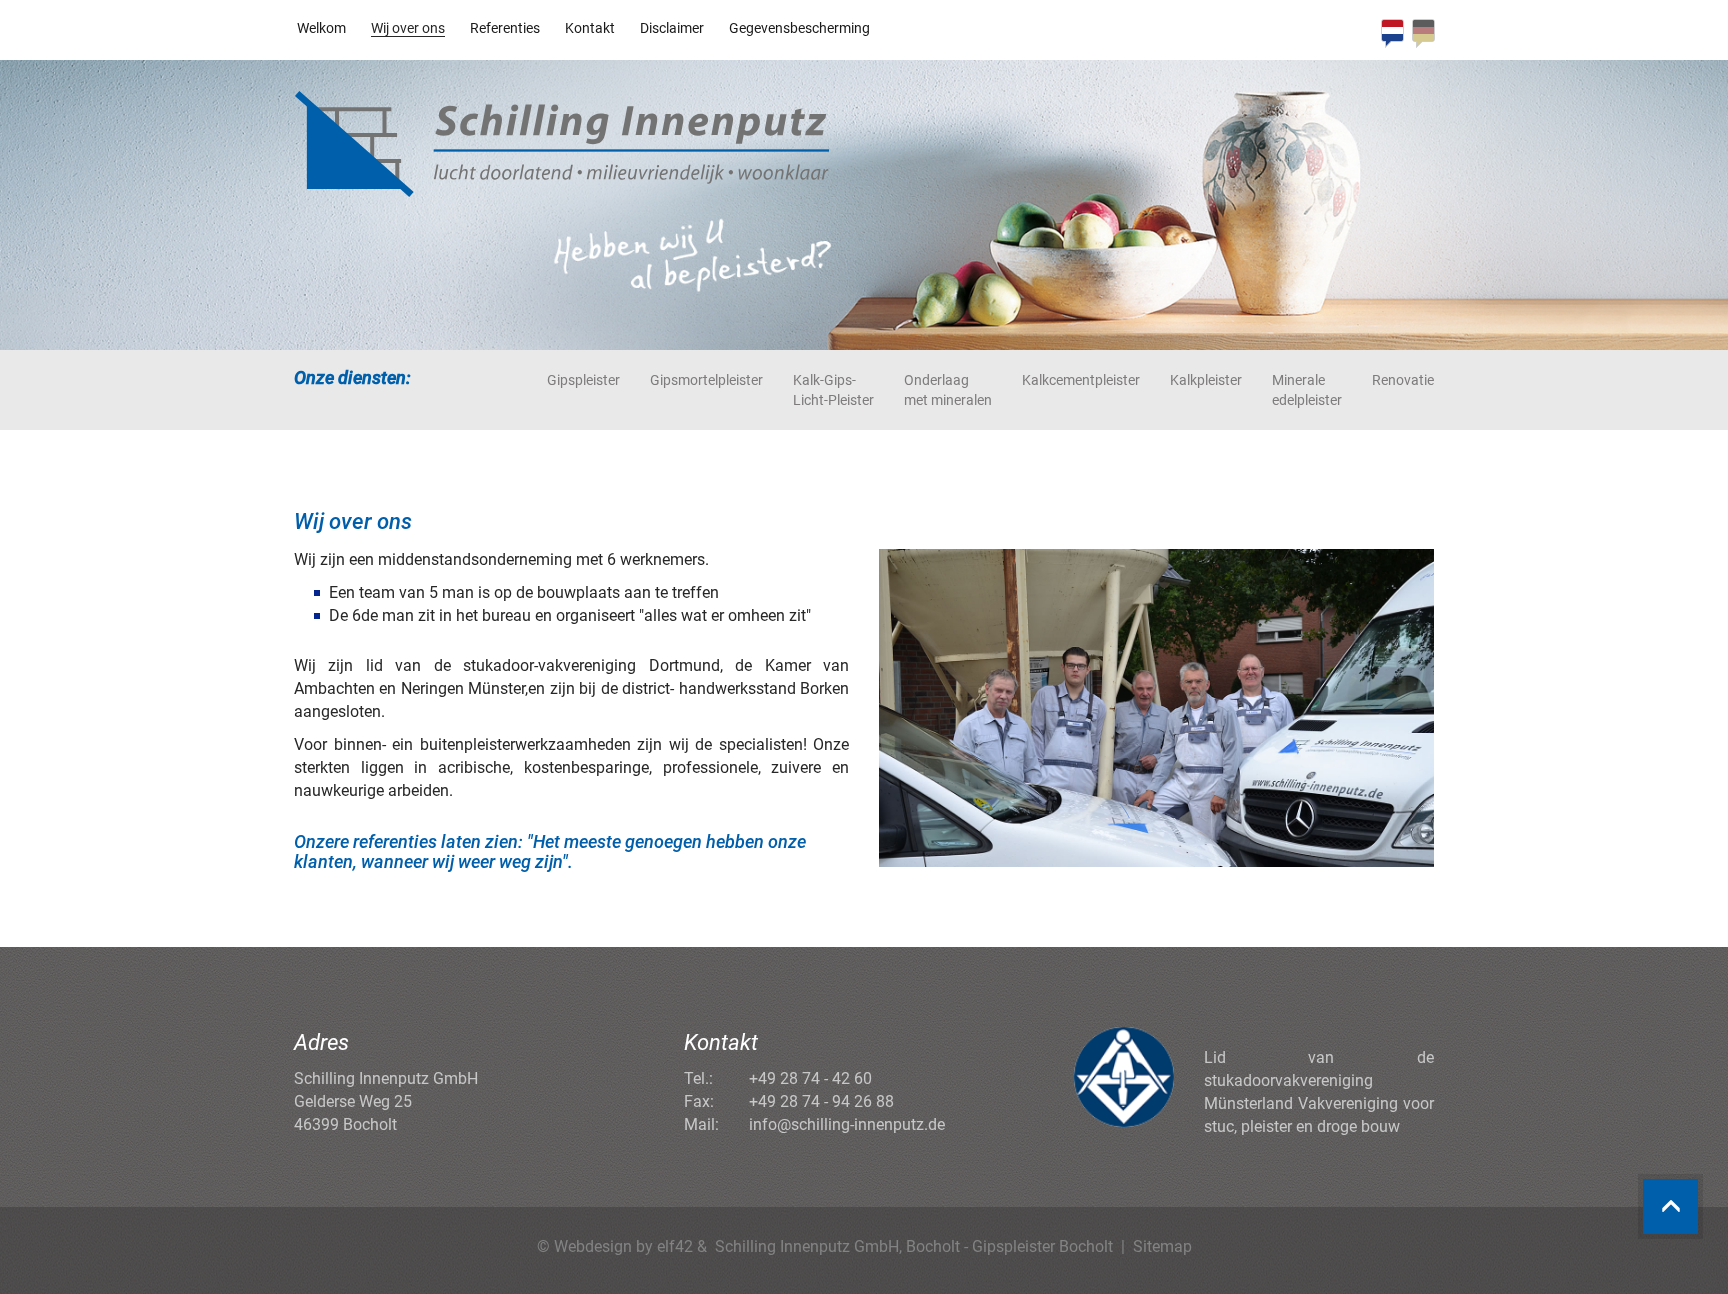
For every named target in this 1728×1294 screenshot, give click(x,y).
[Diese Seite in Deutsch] (1423, 33)
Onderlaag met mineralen (948, 390)
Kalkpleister (1206, 380)
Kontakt (590, 28)
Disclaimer (672, 28)
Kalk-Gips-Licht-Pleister (833, 390)
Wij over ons (408, 28)
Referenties (505, 28)
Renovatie (1403, 380)
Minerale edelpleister (1307, 390)
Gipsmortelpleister (706, 380)
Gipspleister (583, 380)
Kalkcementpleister (1081, 380)
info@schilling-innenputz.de (847, 1124)
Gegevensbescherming (799, 28)
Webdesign (593, 1246)
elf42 (675, 1246)
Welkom (321, 28)
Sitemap (1162, 1246)
